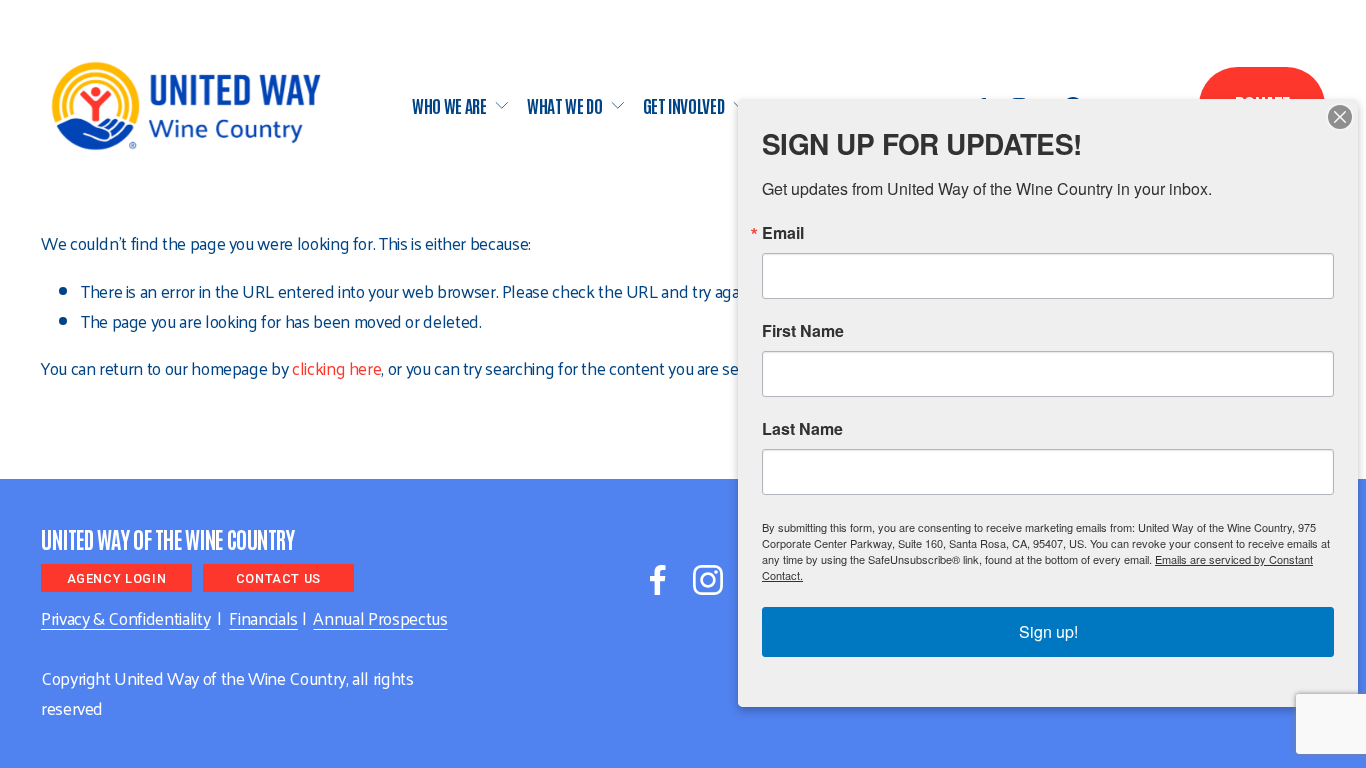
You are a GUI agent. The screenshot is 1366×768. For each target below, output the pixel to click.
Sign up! (1048, 631)
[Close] (1340, 117)
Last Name (802, 429)
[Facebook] (658, 580)
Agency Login (117, 578)
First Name (803, 331)
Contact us (278, 578)
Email (783, 233)
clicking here (336, 368)
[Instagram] (708, 580)
